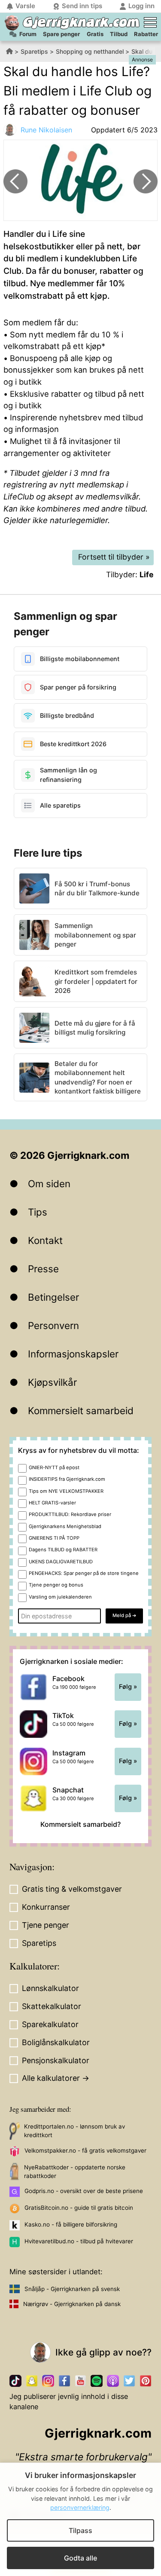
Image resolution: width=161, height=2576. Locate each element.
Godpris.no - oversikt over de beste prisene (84, 2191)
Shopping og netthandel (90, 51)
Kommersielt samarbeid (81, 1411)
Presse (43, 1269)
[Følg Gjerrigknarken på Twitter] (129, 2381)
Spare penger (61, 34)
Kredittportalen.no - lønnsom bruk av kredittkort (74, 2131)
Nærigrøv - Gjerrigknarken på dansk (72, 2304)
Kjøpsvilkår (52, 1382)
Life (147, 574)
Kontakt (45, 1240)
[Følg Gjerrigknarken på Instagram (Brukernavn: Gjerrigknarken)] (48, 2381)
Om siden (49, 1184)
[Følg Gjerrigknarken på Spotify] (97, 2381)
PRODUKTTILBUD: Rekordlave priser (70, 1514)
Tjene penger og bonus (56, 1585)
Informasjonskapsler (73, 1354)
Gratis (95, 34)
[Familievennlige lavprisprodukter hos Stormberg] (146, 181)
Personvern (53, 1325)
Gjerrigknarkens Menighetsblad (65, 1526)
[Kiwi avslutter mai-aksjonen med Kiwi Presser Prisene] (15, 181)
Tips (38, 1212)
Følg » (128, 1687)
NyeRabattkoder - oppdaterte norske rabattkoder (75, 2172)
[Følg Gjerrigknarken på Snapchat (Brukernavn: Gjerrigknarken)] (32, 2381)
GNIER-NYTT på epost (54, 1467)
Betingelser (53, 1297)
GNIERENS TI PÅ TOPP (54, 1538)
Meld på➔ (124, 1615)
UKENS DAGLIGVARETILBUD (61, 1562)
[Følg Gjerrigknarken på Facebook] (64, 2381)
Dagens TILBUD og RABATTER (63, 1550)
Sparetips (34, 51)
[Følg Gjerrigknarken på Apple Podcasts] (113, 2381)
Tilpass (80, 2530)
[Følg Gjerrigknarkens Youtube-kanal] (81, 2381)
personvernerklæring (80, 2507)
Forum (28, 34)
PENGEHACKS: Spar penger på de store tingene (84, 1573)
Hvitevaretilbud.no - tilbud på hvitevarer (79, 2241)
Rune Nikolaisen (46, 130)
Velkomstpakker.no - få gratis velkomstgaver (85, 2150)
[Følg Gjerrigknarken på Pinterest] (146, 2381)
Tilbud (119, 34)
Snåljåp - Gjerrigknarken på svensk (72, 2289)
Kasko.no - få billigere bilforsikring (71, 2224)
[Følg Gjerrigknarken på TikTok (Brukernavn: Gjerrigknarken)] (15, 2381)
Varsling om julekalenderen (60, 1597)
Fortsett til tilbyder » (114, 557)
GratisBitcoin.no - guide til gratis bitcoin (79, 2208)
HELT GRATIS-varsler (52, 1503)
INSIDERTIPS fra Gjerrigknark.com (67, 1479)
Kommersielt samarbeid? (80, 1824)
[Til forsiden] (12, 23)
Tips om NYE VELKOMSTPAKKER (66, 1491)
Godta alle (80, 2558)
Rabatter (146, 34)
